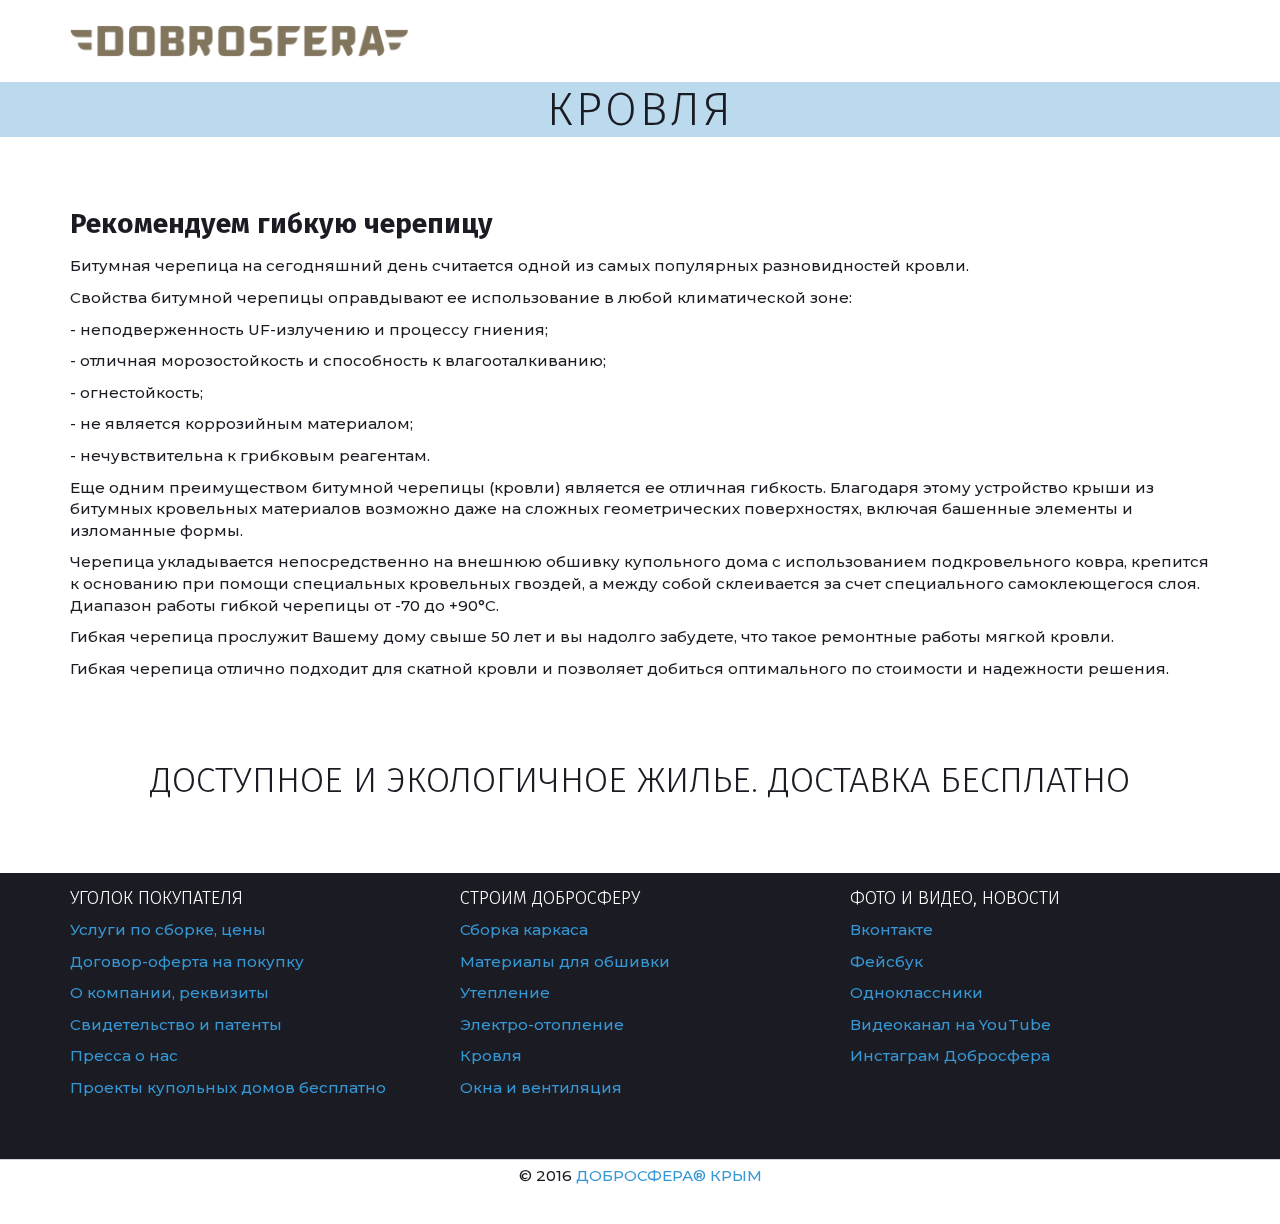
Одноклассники (916, 992)
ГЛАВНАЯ (720, 40)
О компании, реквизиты (169, 992)
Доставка (971, 40)
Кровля (491, 1055)
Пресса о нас (124, 1055)
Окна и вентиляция (543, 1087)
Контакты (1084, 40)
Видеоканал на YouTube (950, 1024)
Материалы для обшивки (565, 961)
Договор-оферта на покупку (187, 961)
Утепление (505, 992)
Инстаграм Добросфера (952, 1055)
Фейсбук (886, 961)
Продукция (836, 40)
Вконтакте (891, 929)
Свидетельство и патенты (178, 1024)
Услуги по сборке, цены (168, 929)
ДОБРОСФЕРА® (641, 1175)
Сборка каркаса (524, 929)
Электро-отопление (544, 1024)
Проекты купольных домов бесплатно (228, 1087)
